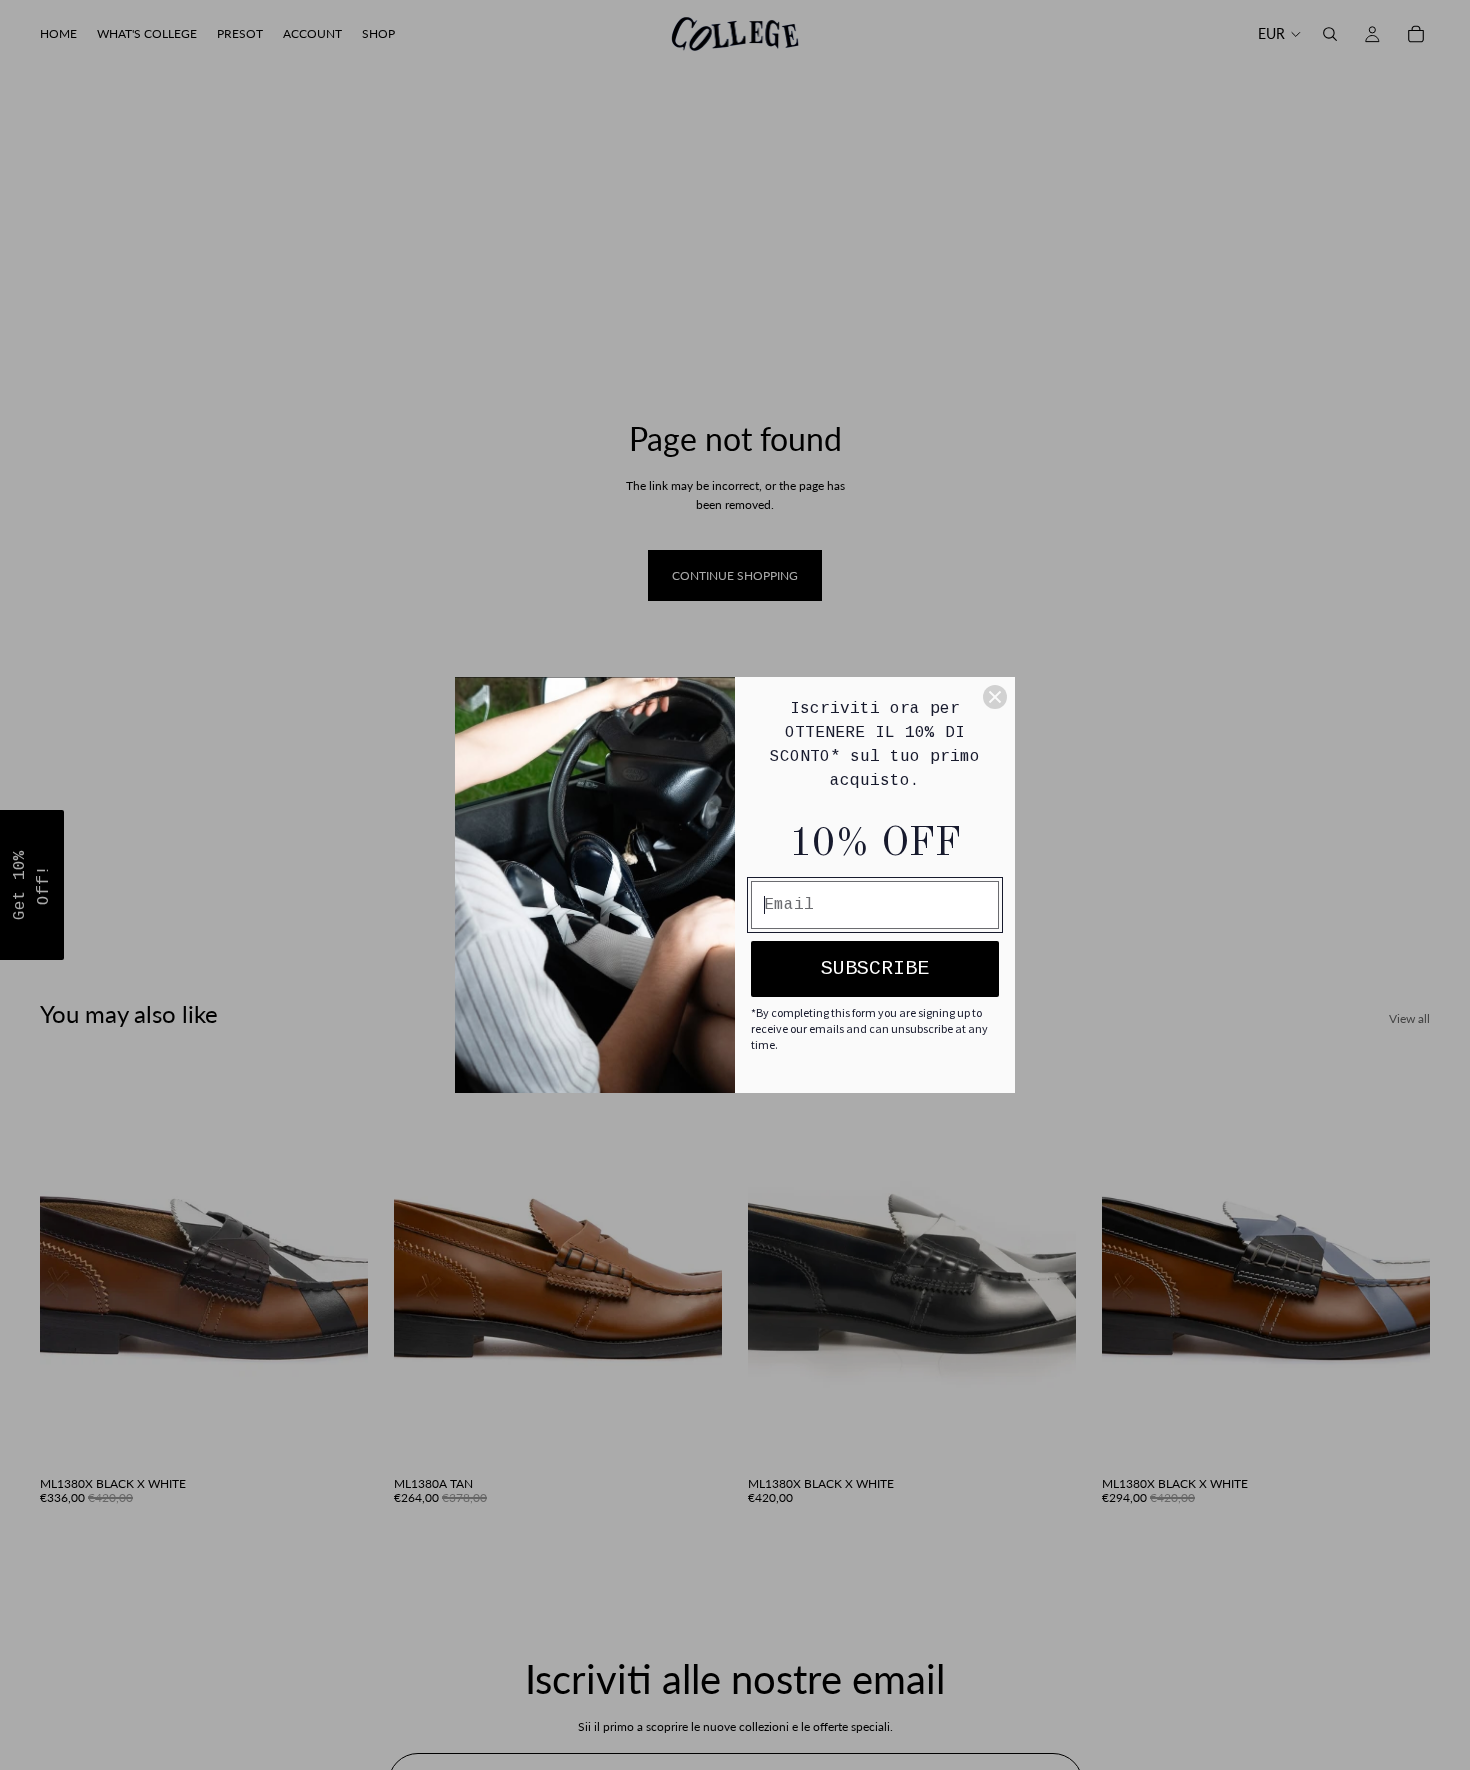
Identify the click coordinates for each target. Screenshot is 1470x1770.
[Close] (995, 697)
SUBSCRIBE (875, 968)
